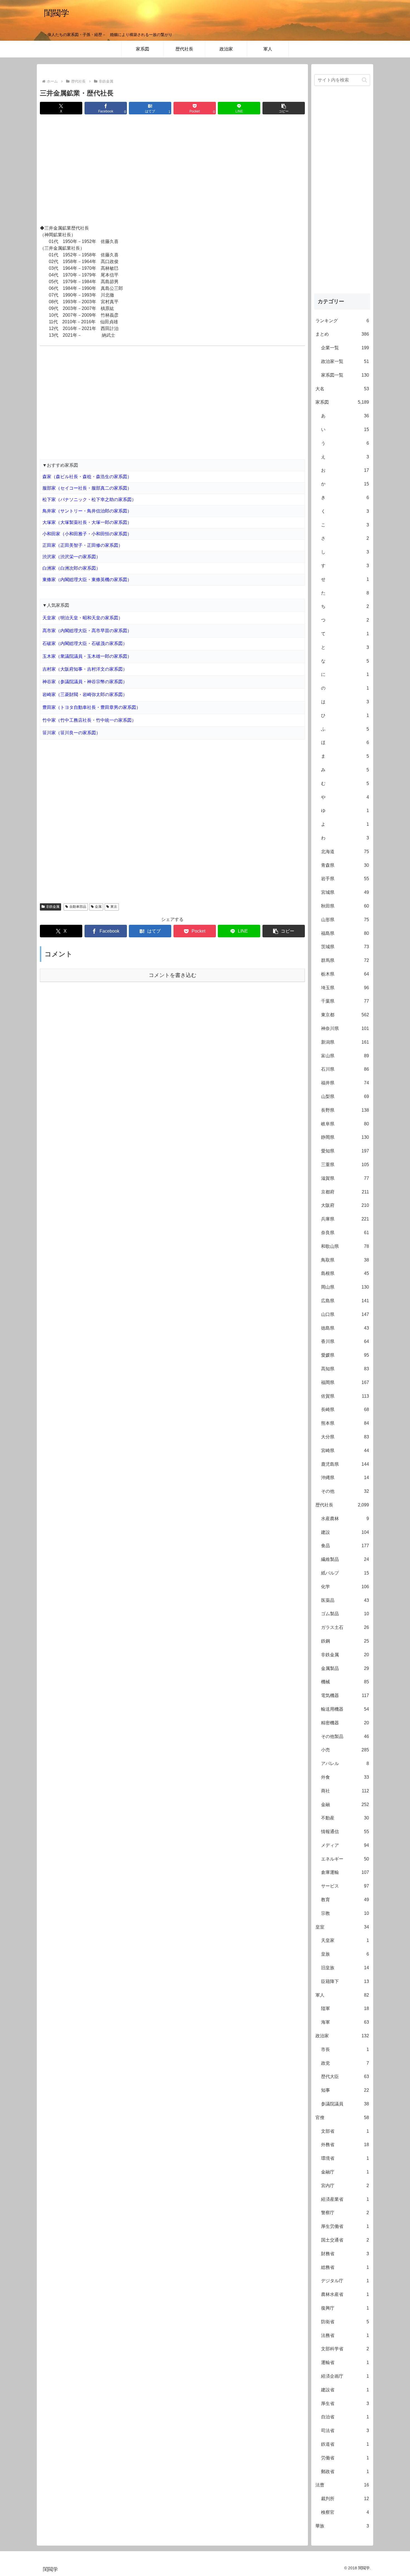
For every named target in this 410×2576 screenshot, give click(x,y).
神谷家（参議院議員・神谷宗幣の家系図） (85, 682)
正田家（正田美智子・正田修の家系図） (83, 545)
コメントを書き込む (173, 975)
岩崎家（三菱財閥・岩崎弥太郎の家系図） (85, 694)
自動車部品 (78, 907)
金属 (98, 907)
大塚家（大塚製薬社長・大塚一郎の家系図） (87, 522)
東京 (114, 907)
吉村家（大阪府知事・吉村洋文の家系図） (85, 669)
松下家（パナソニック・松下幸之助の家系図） (89, 499)
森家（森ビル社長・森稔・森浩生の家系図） (87, 477)
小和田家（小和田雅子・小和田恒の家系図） (87, 534)
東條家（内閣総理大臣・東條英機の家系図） (87, 580)
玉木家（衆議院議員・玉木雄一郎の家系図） (87, 656)
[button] (284, 108)
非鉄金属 (53, 907)
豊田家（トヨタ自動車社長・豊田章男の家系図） (91, 707)
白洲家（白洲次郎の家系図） (71, 568)
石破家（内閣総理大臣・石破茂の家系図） (85, 643)
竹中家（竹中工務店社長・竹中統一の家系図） (89, 720)
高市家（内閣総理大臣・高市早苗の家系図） (87, 631)
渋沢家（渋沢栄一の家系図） (71, 557)
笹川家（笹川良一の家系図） (71, 733)
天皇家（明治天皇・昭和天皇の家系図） (83, 618)
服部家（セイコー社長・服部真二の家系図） (87, 488)
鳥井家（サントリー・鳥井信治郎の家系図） (87, 511)
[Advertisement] (172, 170)
